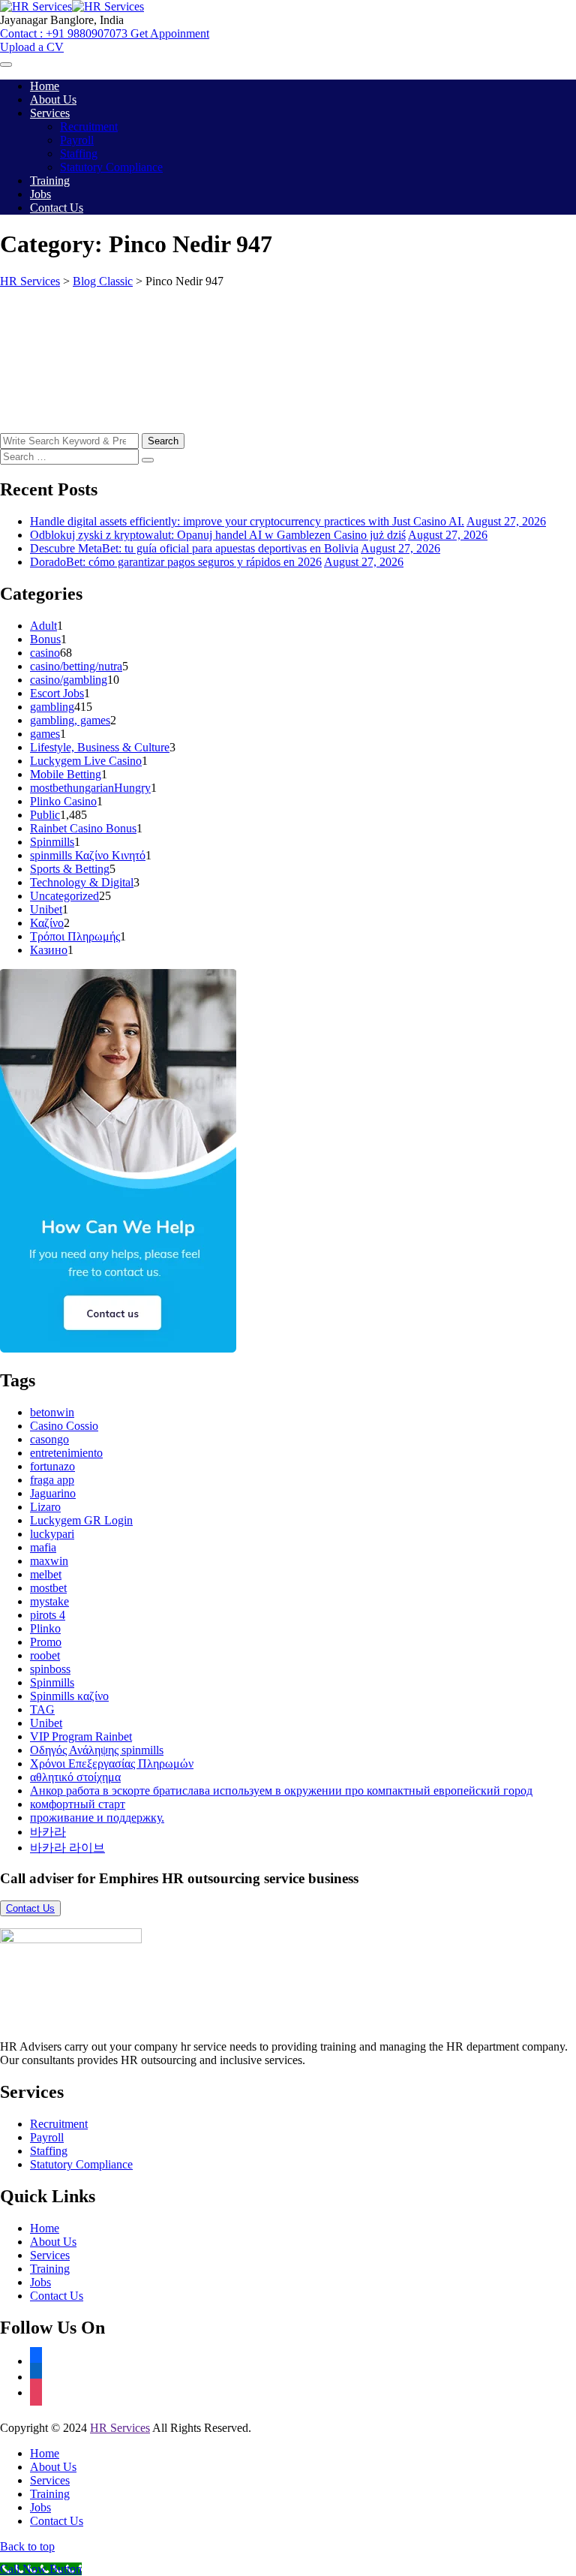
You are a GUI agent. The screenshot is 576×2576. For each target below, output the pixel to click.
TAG (42, 1709)
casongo (49, 1439)
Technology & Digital (82, 882)
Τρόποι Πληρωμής (75, 936)
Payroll (77, 140)
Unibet (46, 909)
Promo (46, 1642)
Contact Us (57, 208)
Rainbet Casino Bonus (83, 828)
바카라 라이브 (67, 1848)
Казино (49, 950)
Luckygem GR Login (81, 1520)
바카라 (48, 1832)
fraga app (52, 1480)
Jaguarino (53, 1493)
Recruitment (89, 126)
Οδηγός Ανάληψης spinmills (97, 1750)
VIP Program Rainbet (81, 1736)
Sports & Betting (70, 869)
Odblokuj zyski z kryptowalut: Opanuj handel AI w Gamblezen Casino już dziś (218, 535)
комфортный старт (78, 1804)
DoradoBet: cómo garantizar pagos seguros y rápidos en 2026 (176, 562)
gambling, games (70, 720)
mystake (49, 1601)
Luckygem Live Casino (86, 761)
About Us (53, 99)
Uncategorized (64, 896)
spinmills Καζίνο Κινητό (88, 855)
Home (45, 86)
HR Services (120, 2428)
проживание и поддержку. (97, 1818)
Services (50, 113)
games (45, 734)
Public (45, 815)
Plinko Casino (63, 801)
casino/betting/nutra (76, 666)
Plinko (45, 1628)
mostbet (48, 1588)
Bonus (45, 639)
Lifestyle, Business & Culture (100, 747)
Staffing (79, 153)
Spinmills (52, 842)
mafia (43, 1547)
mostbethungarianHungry (90, 788)
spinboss (50, 1669)
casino (45, 653)
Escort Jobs (57, 693)
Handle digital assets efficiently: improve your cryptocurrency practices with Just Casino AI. (247, 521)
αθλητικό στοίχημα (75, 1777)
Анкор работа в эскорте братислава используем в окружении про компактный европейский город (281, 1791)
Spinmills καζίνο (69, 1696)
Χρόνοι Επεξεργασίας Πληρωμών (112, 1763)
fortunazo (52, 1466)
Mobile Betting (66, 774)
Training (50, 181)
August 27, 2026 (506, 521)
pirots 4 (48, 1615)
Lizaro (45, 1507)
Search (163, 441)
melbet (46, 1574)
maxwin (49, 1561)
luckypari (52, 1534)
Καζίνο (47, 923)
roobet (45, 1655)
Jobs (40, 194)
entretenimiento (66, 1453)
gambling (52, 707)
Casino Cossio (64, 1426)
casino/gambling (69, 680)
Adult (43, 626)
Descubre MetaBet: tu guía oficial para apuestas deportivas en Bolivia (194, 548)
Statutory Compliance (111, 167)
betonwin (52, 1412)
